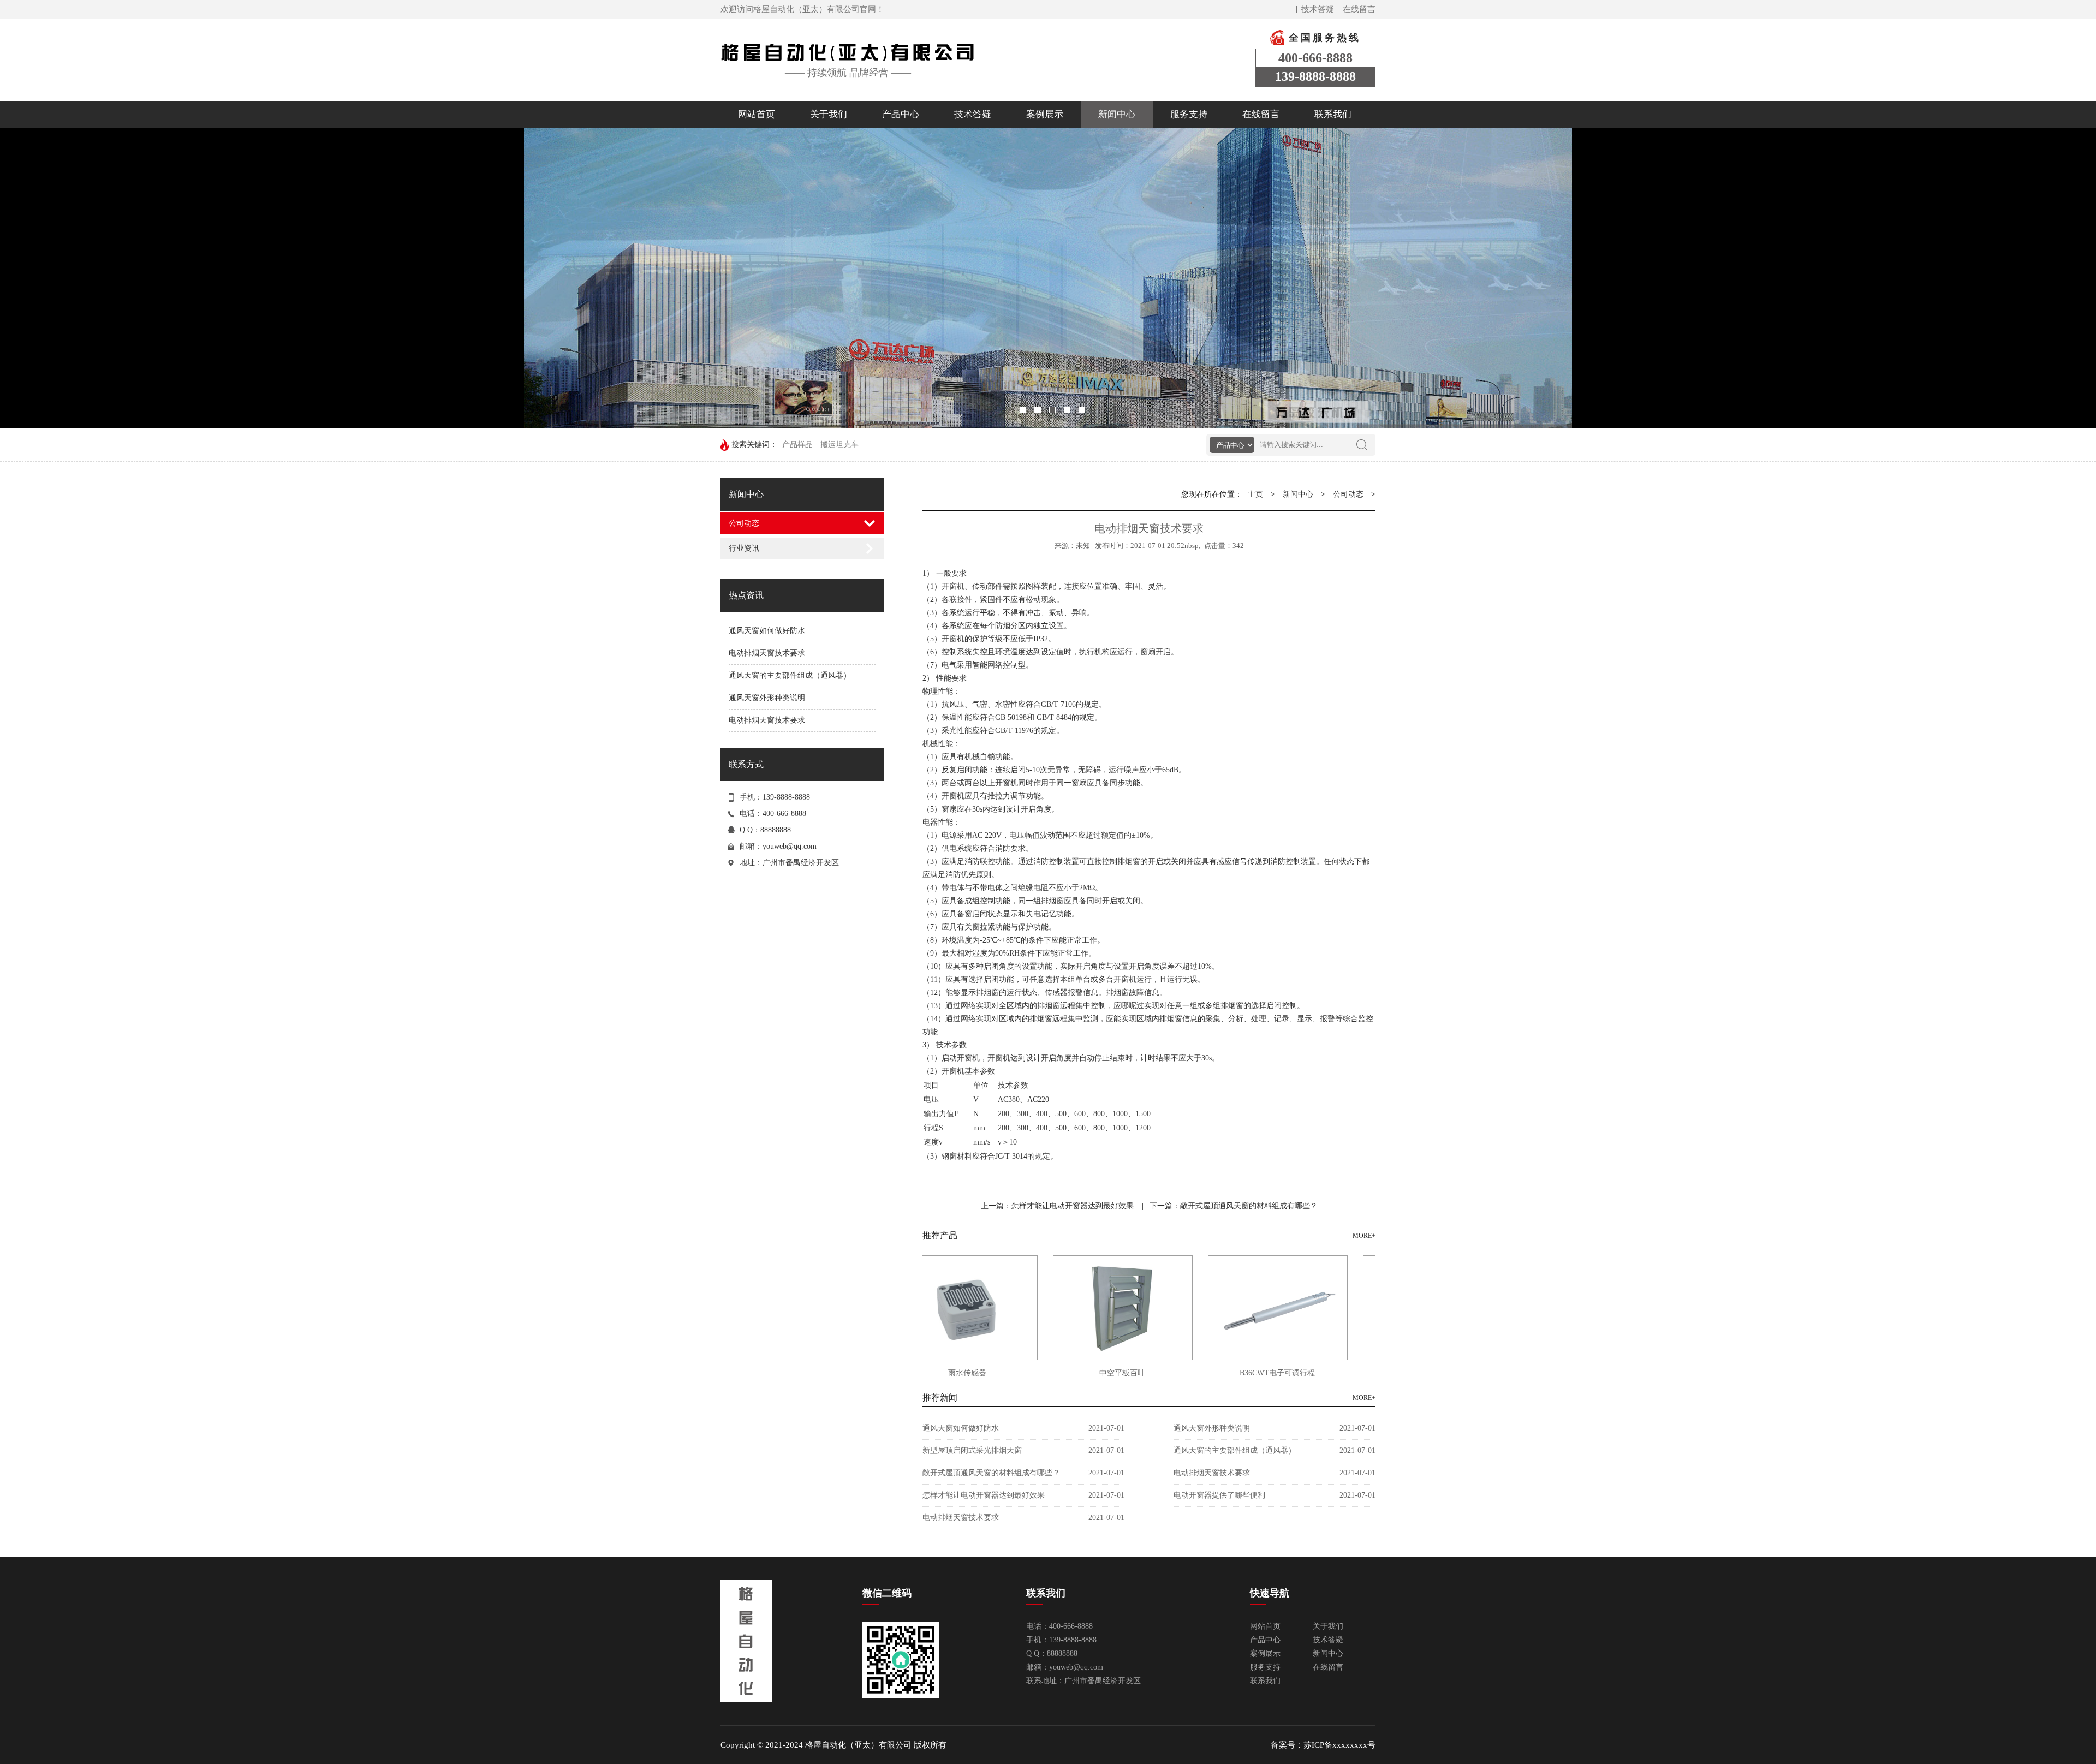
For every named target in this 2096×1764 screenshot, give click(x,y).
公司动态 (744, 523)
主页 (1255, 494)
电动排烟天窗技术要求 (767, 653)
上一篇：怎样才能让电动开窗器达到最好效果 (1057, 1206)
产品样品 (797, 445)
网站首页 (757, 114)
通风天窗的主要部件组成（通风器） (790, 675)
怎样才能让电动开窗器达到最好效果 (984, 1495)
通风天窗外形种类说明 (767, 698)
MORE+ (1364, 1236)
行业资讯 (744, 548)
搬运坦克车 (839, 445)
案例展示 (1045, 114)
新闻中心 (1117, 114)
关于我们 (829, 114)
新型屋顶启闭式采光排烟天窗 (972, 1450)
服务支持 (1189, 114)
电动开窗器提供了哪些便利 (1219, 1495)
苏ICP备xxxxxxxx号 (1339, 1745)
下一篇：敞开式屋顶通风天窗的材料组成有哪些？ (1234, 1206)
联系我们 (1333, 114)
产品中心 (901, 114)
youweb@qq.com (790, 846)
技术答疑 (1318, 9)
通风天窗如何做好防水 (767, 631)
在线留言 (1359, 9)
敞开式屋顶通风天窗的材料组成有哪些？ (991, 1473)
